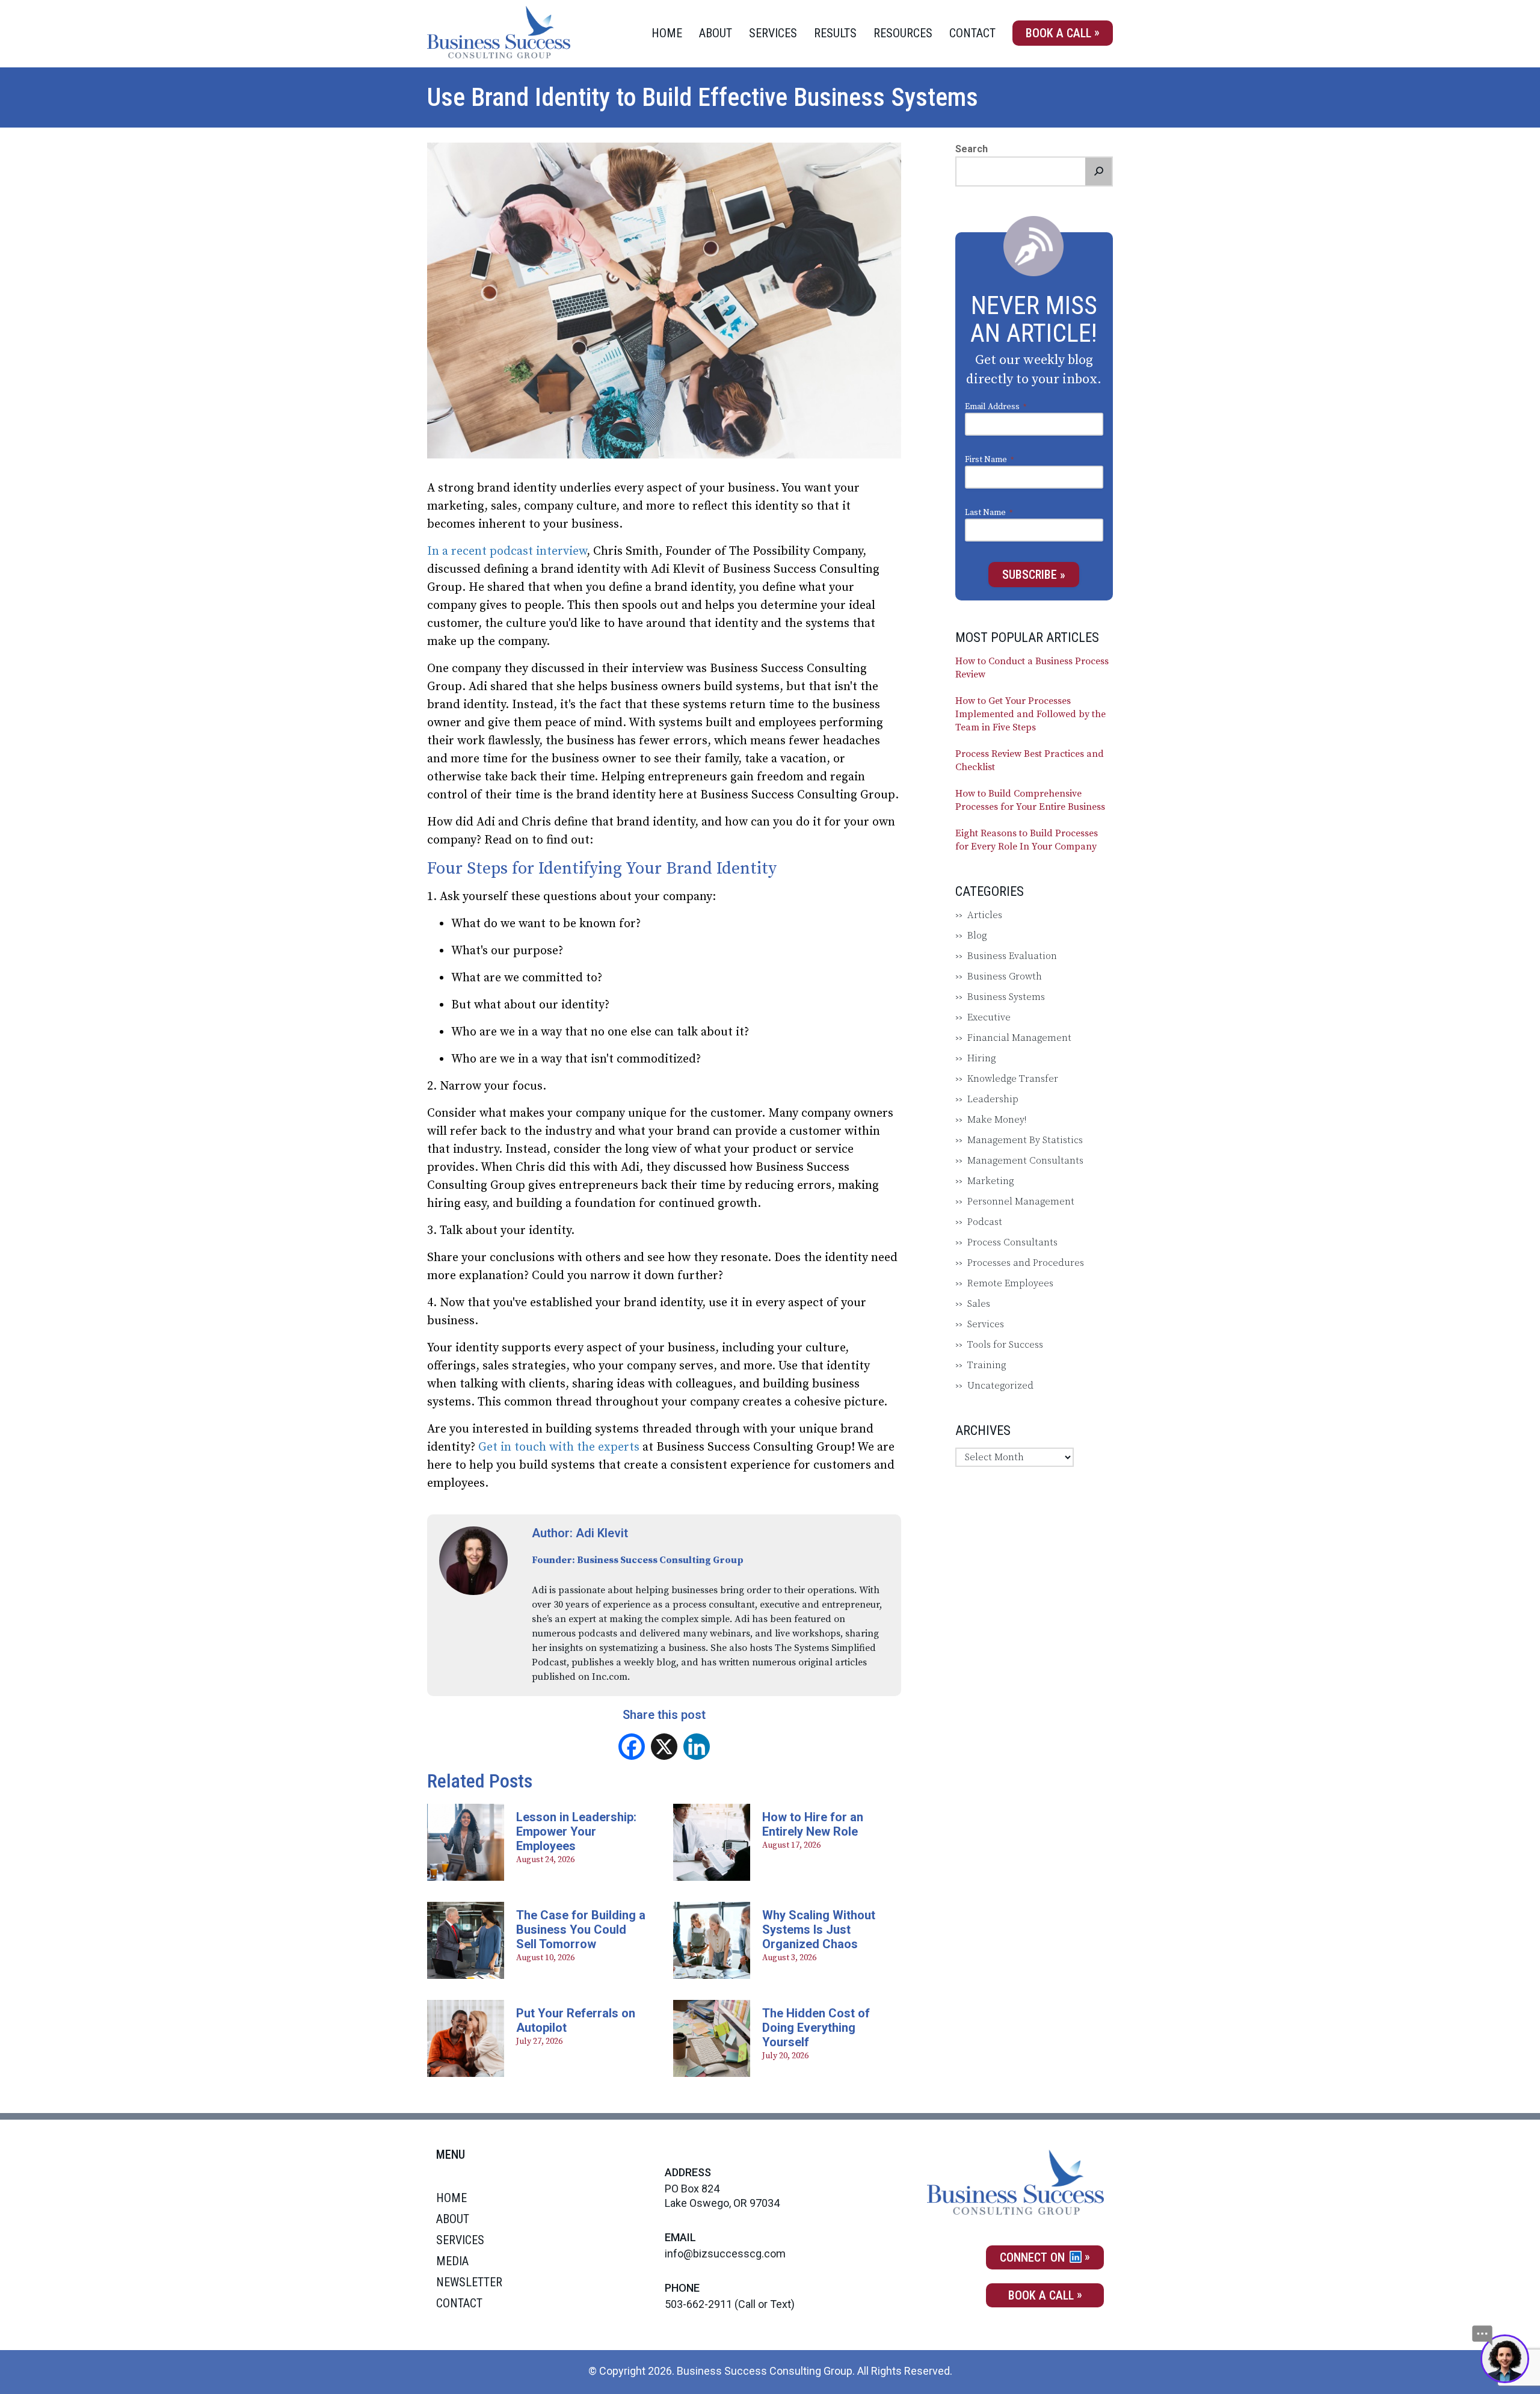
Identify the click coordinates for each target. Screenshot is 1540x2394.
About (716, 33)
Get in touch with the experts (560, 1447)
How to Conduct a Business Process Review (1032, 668)
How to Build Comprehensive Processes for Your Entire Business (1030, 800)
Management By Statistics (1025, 1140)
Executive (989, 1017)
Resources (903, 33)
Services (773, 33)
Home (667, 33)
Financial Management (1019, 1038)
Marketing (990, 1181)
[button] (1098, 171)
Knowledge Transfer (1013, 1079)
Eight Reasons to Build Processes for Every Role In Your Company (1027, 840)
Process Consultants (1012, 1242)
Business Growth (1005, 976)
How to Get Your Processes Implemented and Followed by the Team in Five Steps (1030, 714)
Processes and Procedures (1026, 1263)
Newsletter (469, 2282)
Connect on (1034, 2257)
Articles (985, 915)
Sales (979, 1304)
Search (972, 149)
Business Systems (1006, 997)
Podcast (985, 1222)
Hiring (981, 1058)
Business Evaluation (1012, 956)
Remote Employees (1010, 1283)
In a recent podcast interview (507, 551)
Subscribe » (1034, 575)
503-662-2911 (698, 2304)
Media (452, 2261)
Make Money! (997, 1120)
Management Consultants (1025, 1161)
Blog (977, 936)
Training (987, 1365)
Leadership (993, 1099)
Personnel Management (1021, 1202)
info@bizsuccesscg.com (725, 2254)
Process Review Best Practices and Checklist (1030, 760)
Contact (972, 33)
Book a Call (1058, 33)
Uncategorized (1000, 1386)
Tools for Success (1005, 1345)
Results (835, 33)
